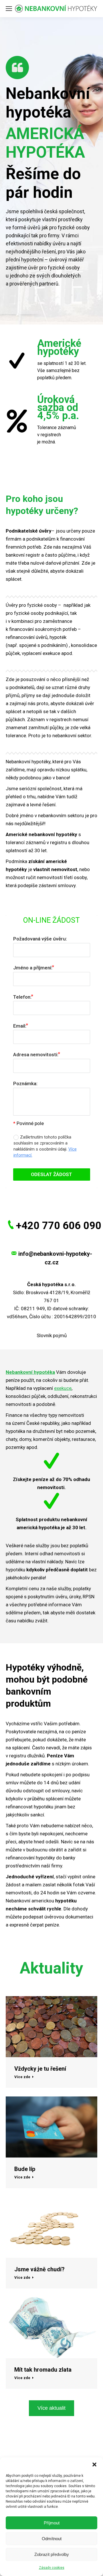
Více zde (22, 2077)
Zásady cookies (52, 2568)
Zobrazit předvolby (52, 2554)
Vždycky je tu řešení (40, 2069)
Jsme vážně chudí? (39, 2269)
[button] (94, 2464)
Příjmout (52, 2523)
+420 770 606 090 (59, 1226)
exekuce (63, 1388)
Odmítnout (52, 2539)
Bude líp (25, 2169)
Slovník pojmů (52, 1335)
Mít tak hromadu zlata (43, 2370)
